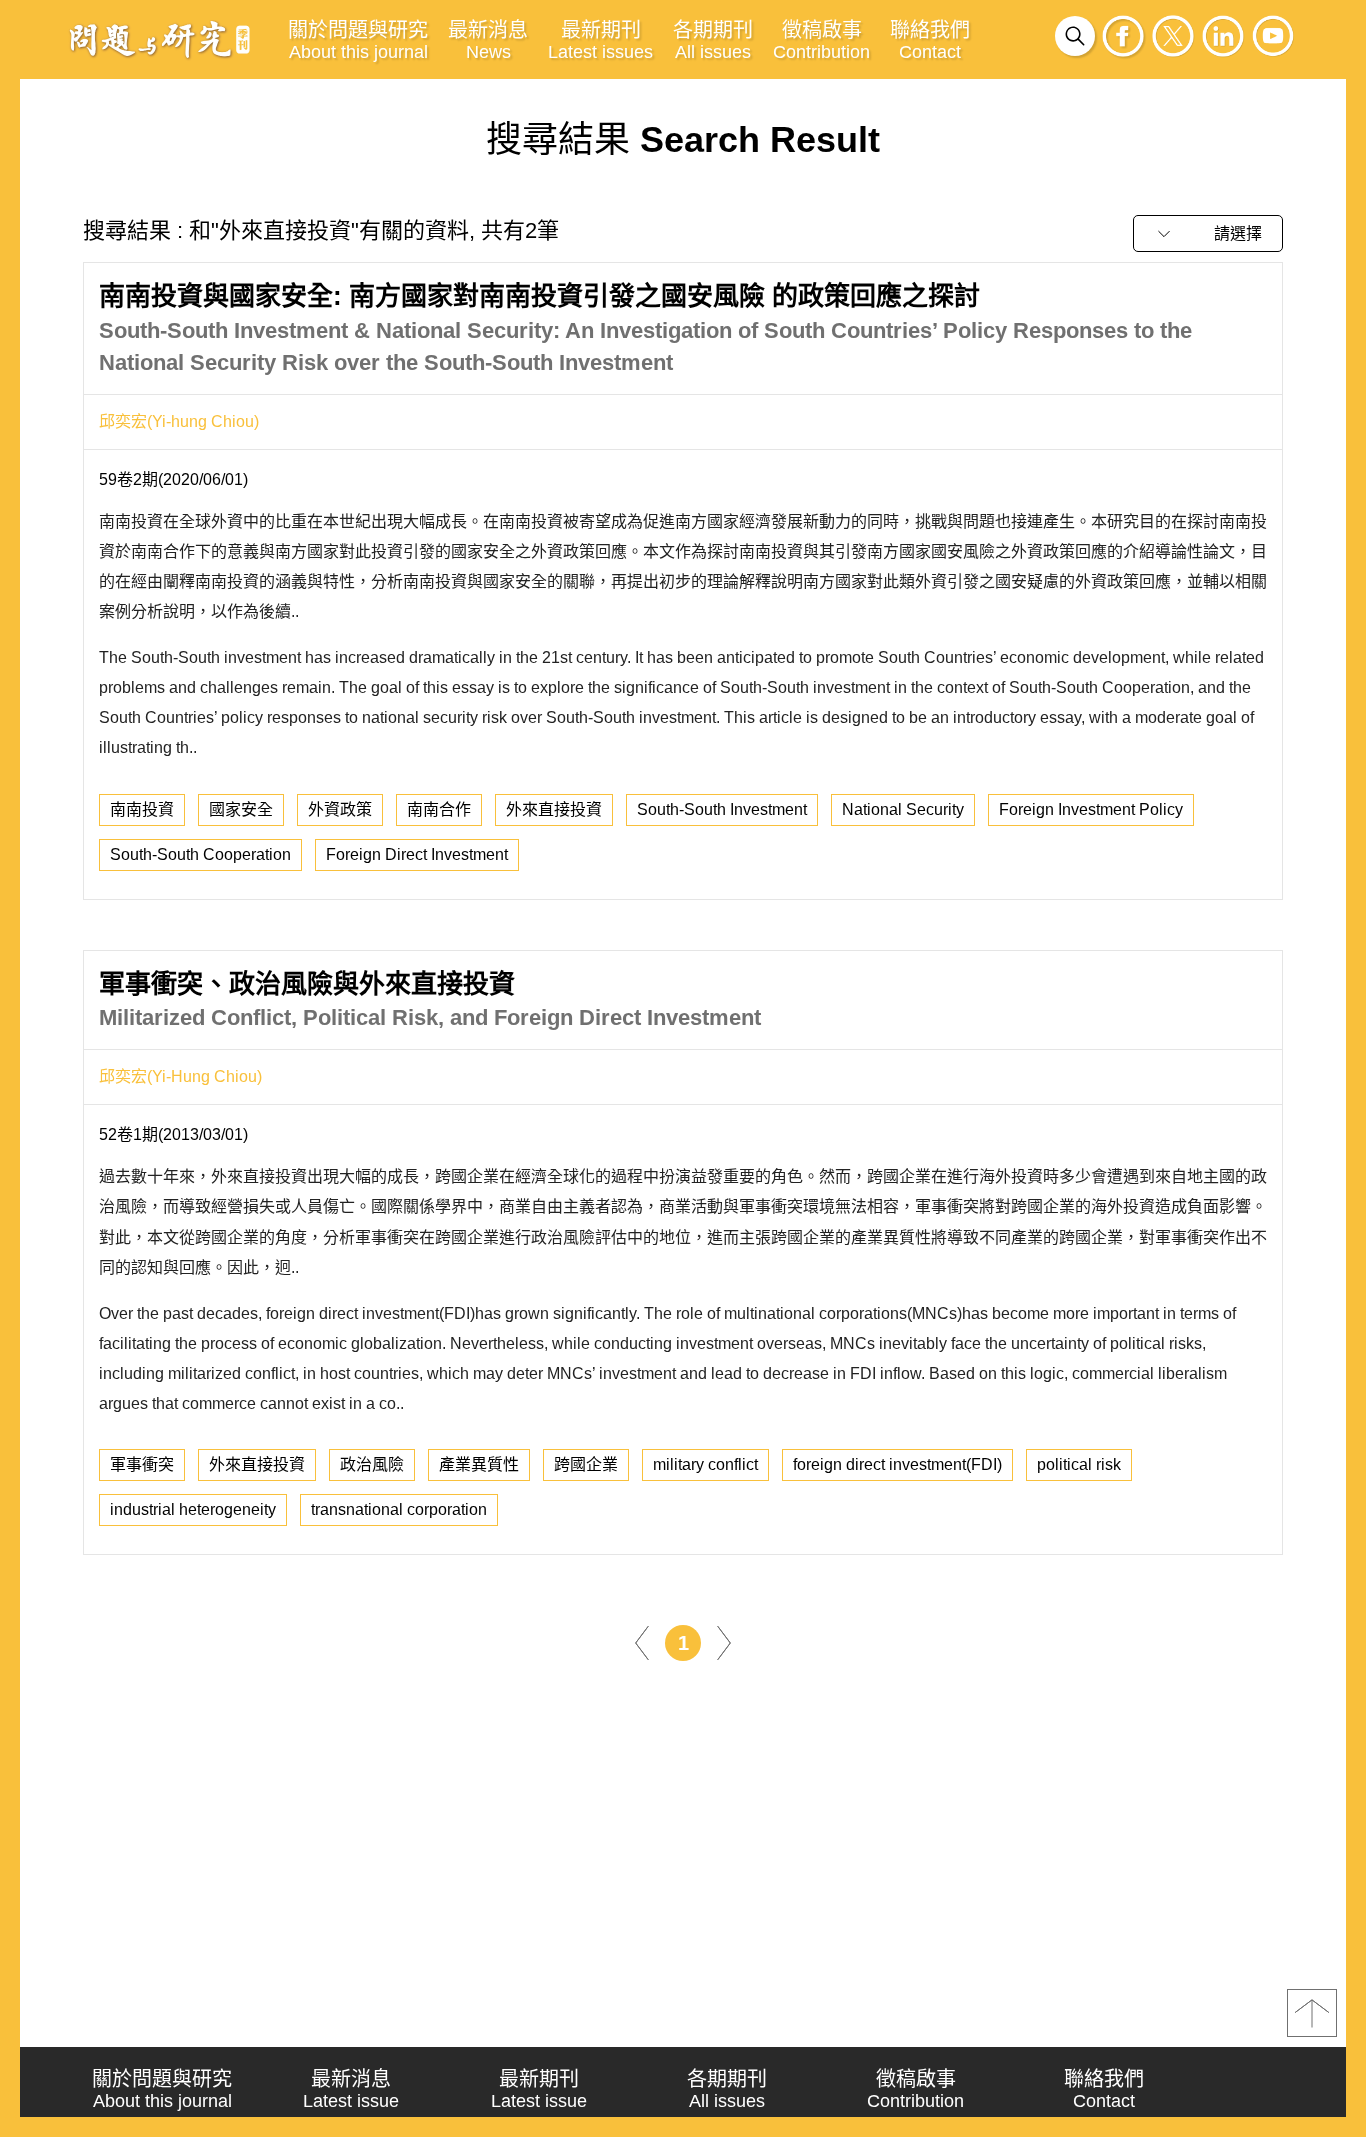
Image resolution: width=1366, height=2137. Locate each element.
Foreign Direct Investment (417, 854)
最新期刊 (600, 40)
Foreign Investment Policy (1091, 809)
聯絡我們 (930, 40)
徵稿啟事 (821, 40)
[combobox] (1208, 233)
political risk (1079, 1464)
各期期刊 (713, 40)
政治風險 (372, 1464)
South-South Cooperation (200, 854)
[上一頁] (642, 1641)
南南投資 (142, 809)
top (1312, 2013)
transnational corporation (399, 1509)
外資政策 (340, 809)
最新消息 (488, 40)
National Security (903, 809)
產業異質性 (479, 1464)
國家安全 (241, 809)
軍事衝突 (142, 1464)
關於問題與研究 (358, 40)
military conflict (705, 1464)
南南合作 (439, 809)
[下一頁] (724, 1641)
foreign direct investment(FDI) (897, 1464)
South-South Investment (722, 809)
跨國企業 (586, 1464)
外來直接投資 (554, 809)
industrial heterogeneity (193, 1509)
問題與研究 (160, 39)
